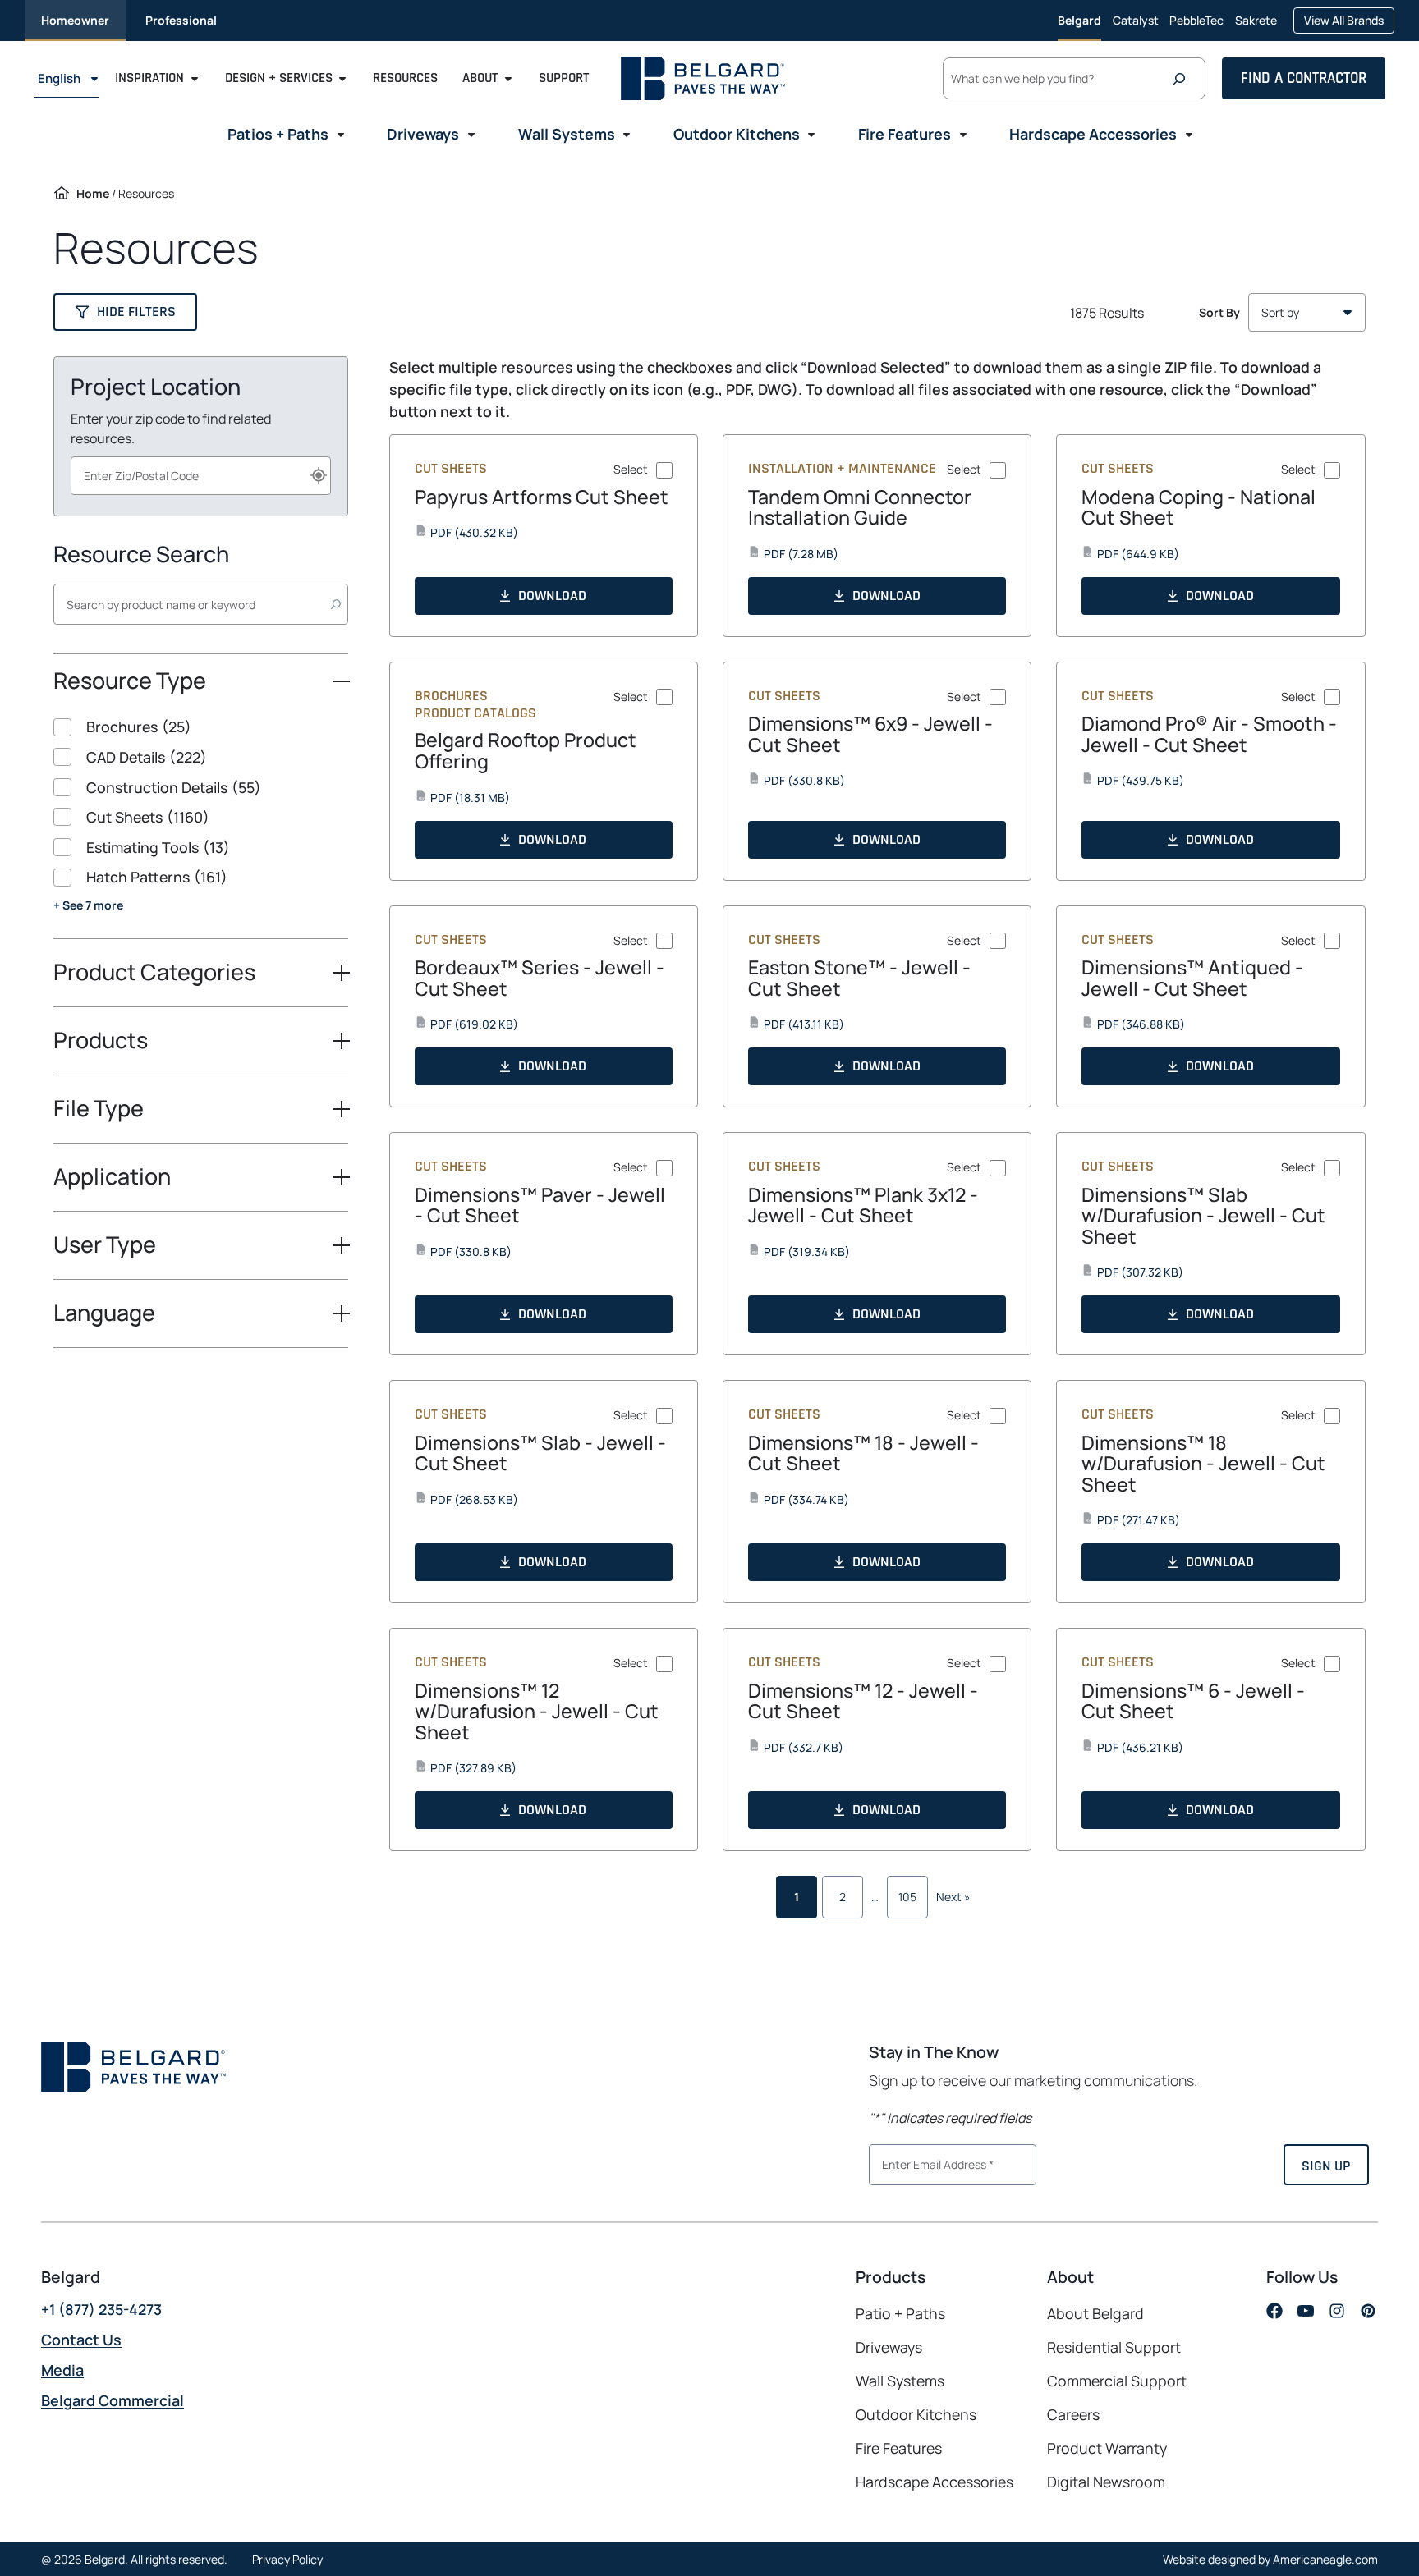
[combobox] (201, 476)
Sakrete (1256, 27)
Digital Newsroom (1106, 2482)
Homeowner (75, 20)
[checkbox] (201, 727)
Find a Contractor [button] (1304, 78)
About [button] (480, 79)
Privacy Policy (287, 2559)
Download (552, 596)
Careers (1073, 2415)
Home (93, 193)
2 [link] (843, 1897)
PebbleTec (1196, 27)
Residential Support (1114, 2347)
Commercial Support (1117, 2381)
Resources (405, 79)
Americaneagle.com (1325, 2559)
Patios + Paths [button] (278, 134)
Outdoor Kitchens (916, 2414)
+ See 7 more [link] (88, 905)
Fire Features (899, 2448)
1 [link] (797, 1897)
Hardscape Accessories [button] (1093, 134)
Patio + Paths (900, 2313)
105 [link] (907, 1897)
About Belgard (1095, 2313)
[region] (201, 827)
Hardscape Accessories (935, 2482)
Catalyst (1136, 27)
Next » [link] (953, 1897)
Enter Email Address (931, 2163)
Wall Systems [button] (567, 134)
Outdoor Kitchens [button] (737, 134)
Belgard (1079, 20)
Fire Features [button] (905, 134)
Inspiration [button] (149, 79)
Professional (181, 20)
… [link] (875, 1897)
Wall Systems (900, 2381)
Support (564, 79)
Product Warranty (1107, 2448)
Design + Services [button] (279, 79)
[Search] (1183, 79)
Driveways (889, 2347)
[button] (125, 312)
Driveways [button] (423, 134)
